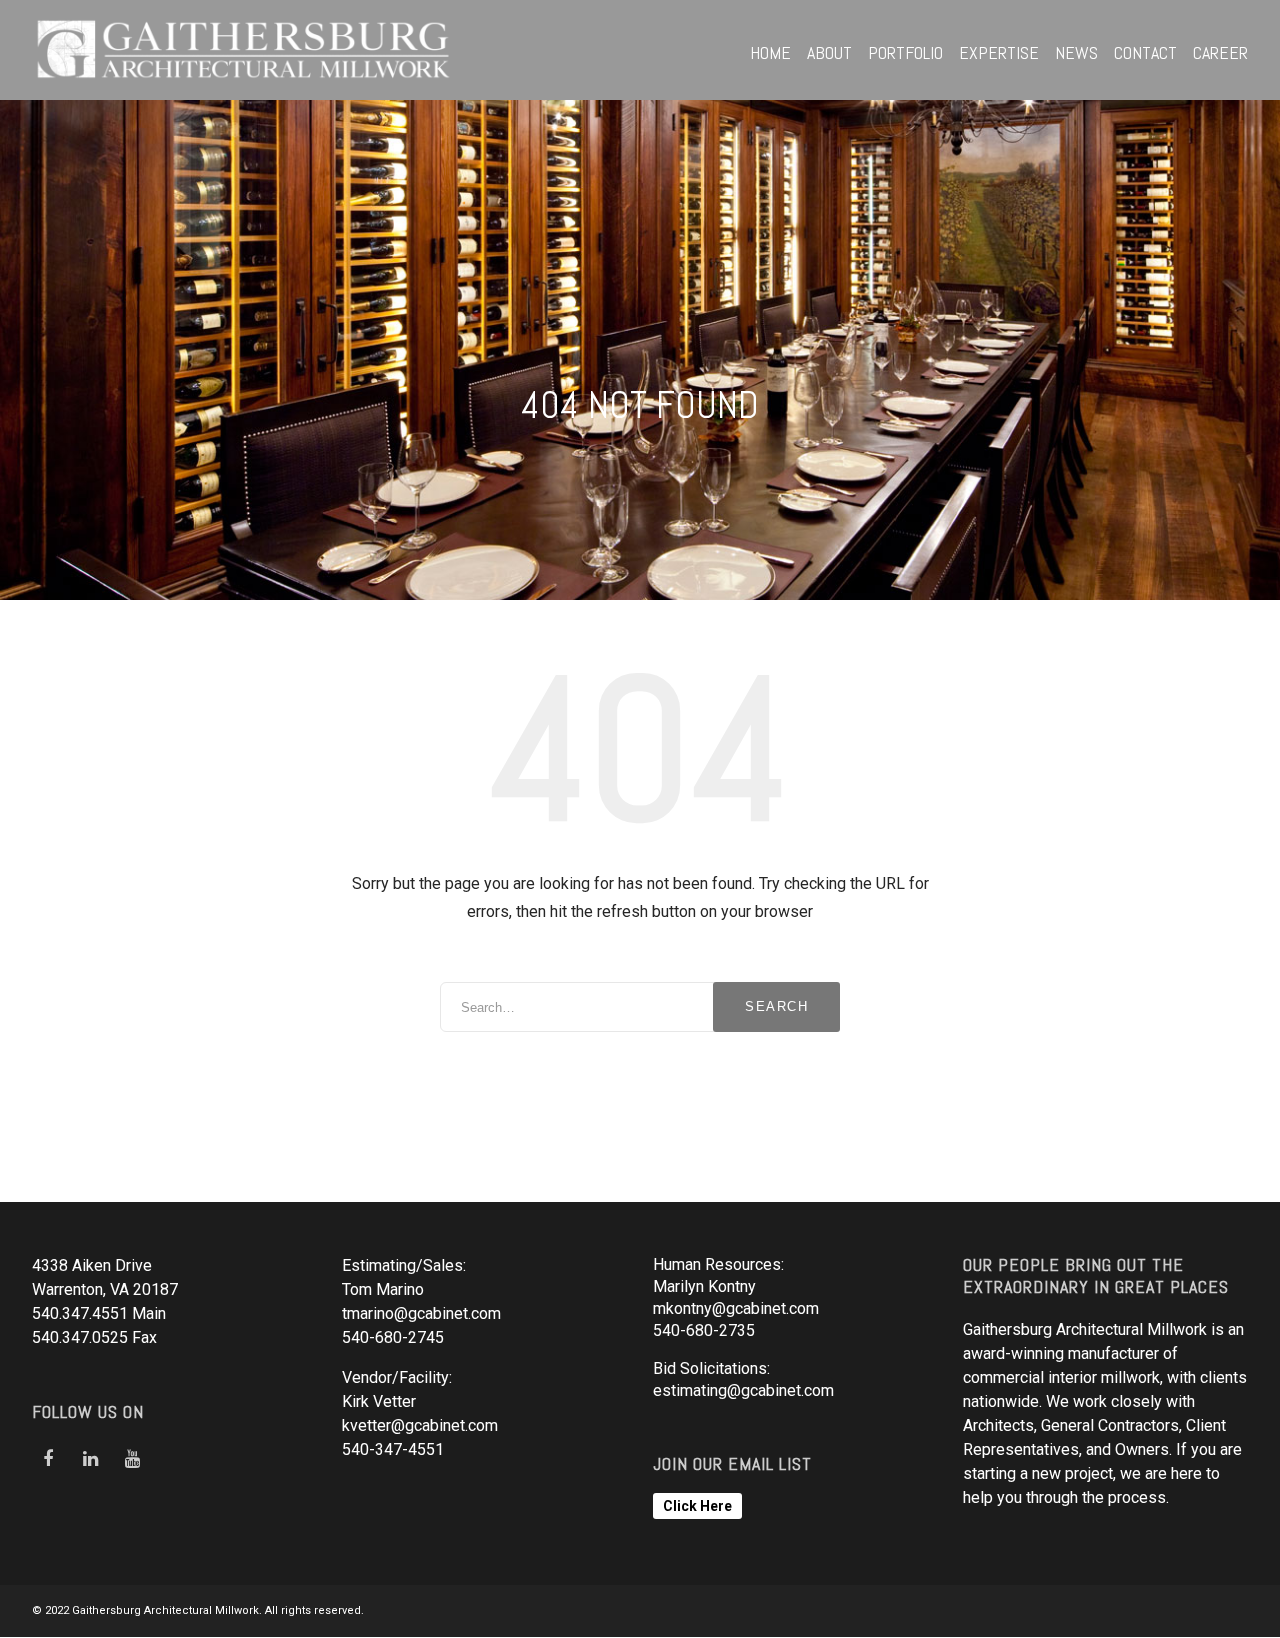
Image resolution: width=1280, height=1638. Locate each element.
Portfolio (905, 52)
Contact (1145, 52)
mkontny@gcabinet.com (736, 1308)
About (829, 52)
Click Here (697, 1506)
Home (770, 52)
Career (1220, 52)
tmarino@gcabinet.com (421, 1313)
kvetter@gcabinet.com (420, 1425)
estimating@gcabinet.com (743, 1390)
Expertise (999, 52)
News (1076, 52)
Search (776, 1006)
